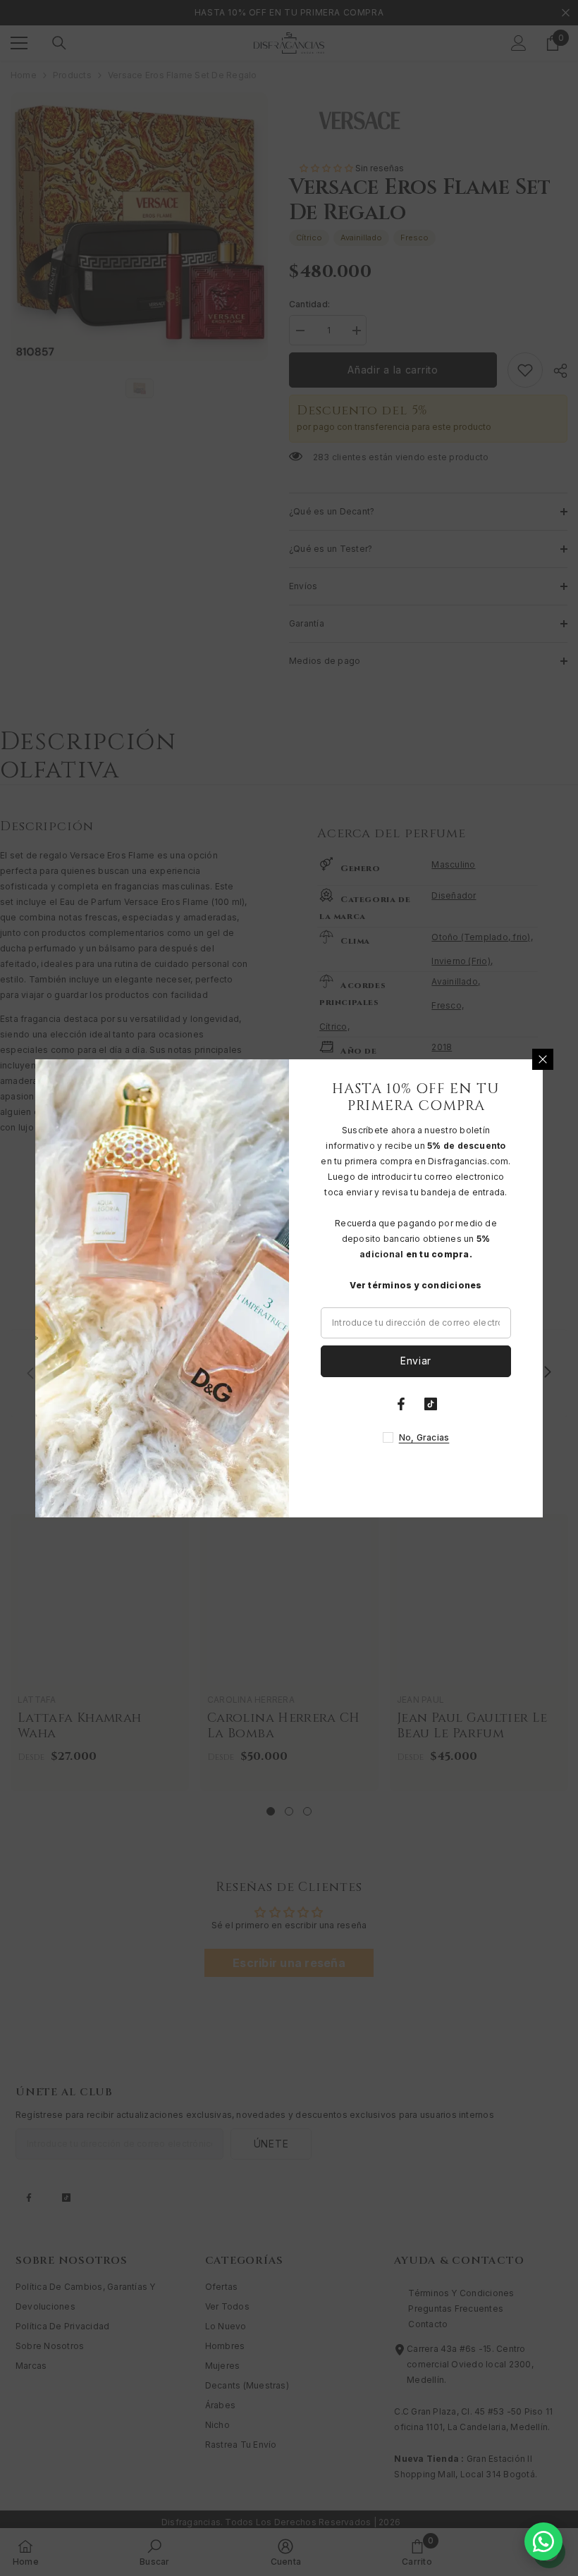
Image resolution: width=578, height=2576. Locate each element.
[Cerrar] (543, 1059)
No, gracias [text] (424, 1437)
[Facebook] (401, 1404)
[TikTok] (431, 1404)
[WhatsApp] (543, 2541)
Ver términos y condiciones (416, 1285)
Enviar (416, 1361)
